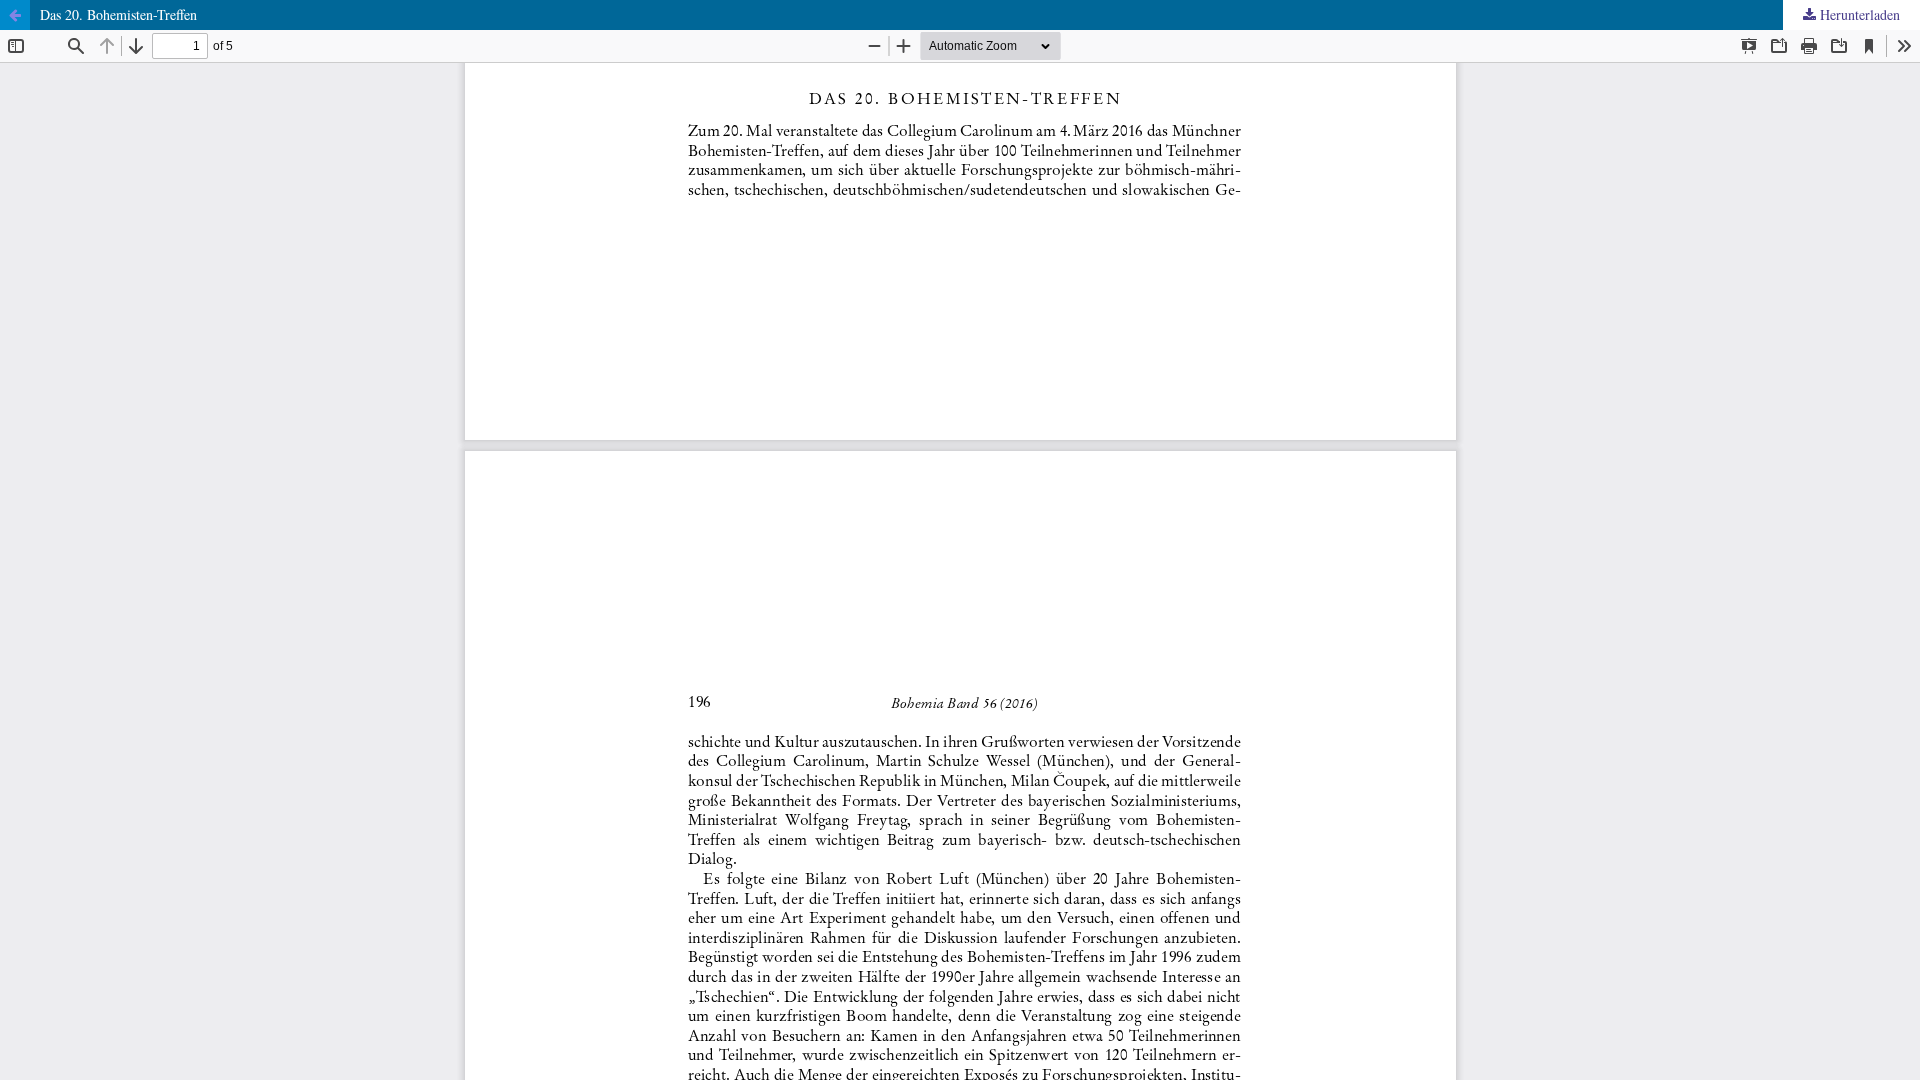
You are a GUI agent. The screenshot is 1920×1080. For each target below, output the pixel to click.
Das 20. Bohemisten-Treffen (118, 14)
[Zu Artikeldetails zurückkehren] (15, 15)
